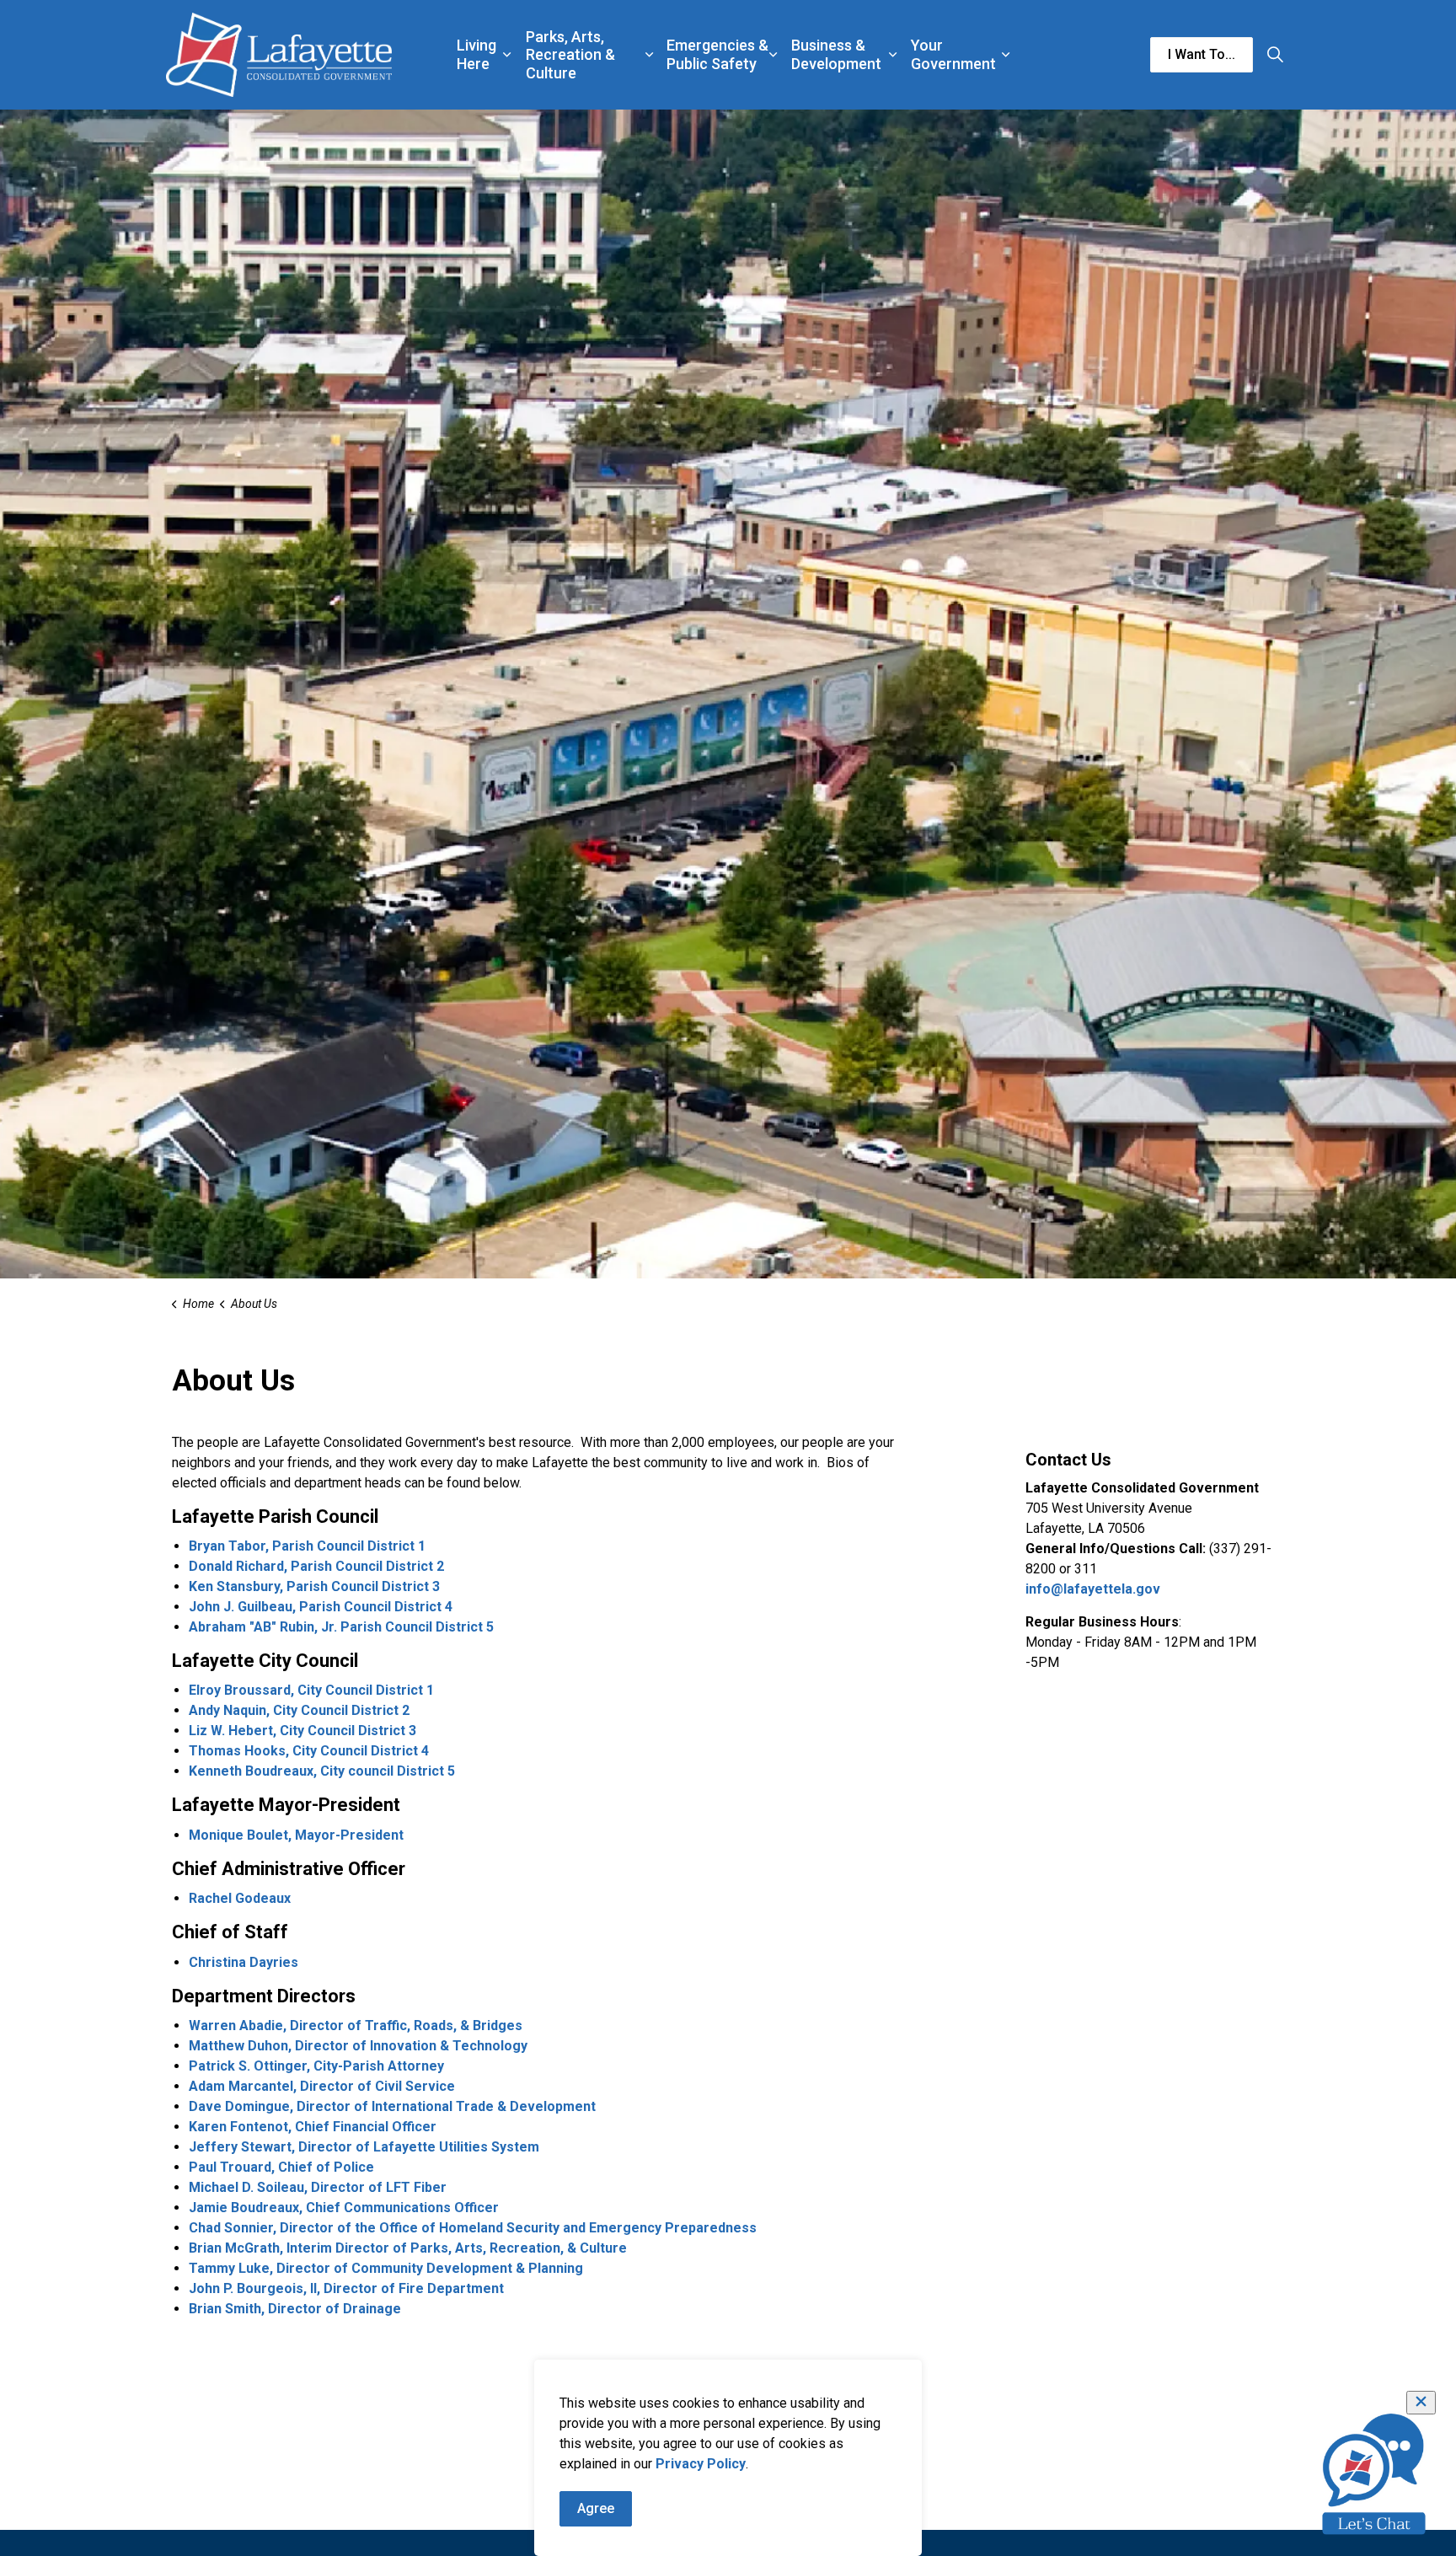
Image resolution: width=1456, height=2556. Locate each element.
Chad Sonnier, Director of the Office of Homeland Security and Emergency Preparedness (473, 2228)
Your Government (953, 54)
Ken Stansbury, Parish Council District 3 (314, 1586)
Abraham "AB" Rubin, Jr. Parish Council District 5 (341, 1627)
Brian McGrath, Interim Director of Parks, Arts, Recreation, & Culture (408, 2248)
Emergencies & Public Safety (717, 54)
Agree (596, 2508)
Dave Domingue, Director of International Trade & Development (392, 2106)
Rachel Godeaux (240, 1898)
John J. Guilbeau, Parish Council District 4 (321, 1607)
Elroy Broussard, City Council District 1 (311, 1690)
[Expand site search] (1275, 55)
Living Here (476, 54)
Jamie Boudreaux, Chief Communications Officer (344, 2208)
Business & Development (836, 54)
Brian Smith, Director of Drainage (295, 2309)
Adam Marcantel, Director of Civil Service (322, 2086)
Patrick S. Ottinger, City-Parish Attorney (316, 2066)
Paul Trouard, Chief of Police (281, 2167)
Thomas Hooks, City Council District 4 (309, 1751)
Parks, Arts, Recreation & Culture (570, 55)
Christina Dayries (244, 1962)
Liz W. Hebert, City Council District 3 (302, 1731)
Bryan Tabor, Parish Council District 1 (307, 1546)
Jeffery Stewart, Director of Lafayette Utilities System (364, 2147)
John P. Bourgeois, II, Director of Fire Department (346, 2288)
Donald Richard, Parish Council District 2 (316, 1566)
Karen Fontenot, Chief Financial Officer (313, 2127)
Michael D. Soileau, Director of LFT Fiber (318, 2187)
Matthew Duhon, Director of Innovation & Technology (358, 2046)
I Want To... (1202, 54)
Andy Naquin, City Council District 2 (299, 1710)
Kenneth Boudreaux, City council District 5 (322, 1771)
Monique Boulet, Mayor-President (296, 1835)
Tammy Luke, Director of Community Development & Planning (386, 2268)
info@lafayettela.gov (1093, 1589)
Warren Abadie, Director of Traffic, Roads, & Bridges (356, 2026)
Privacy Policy (701, 2464)
